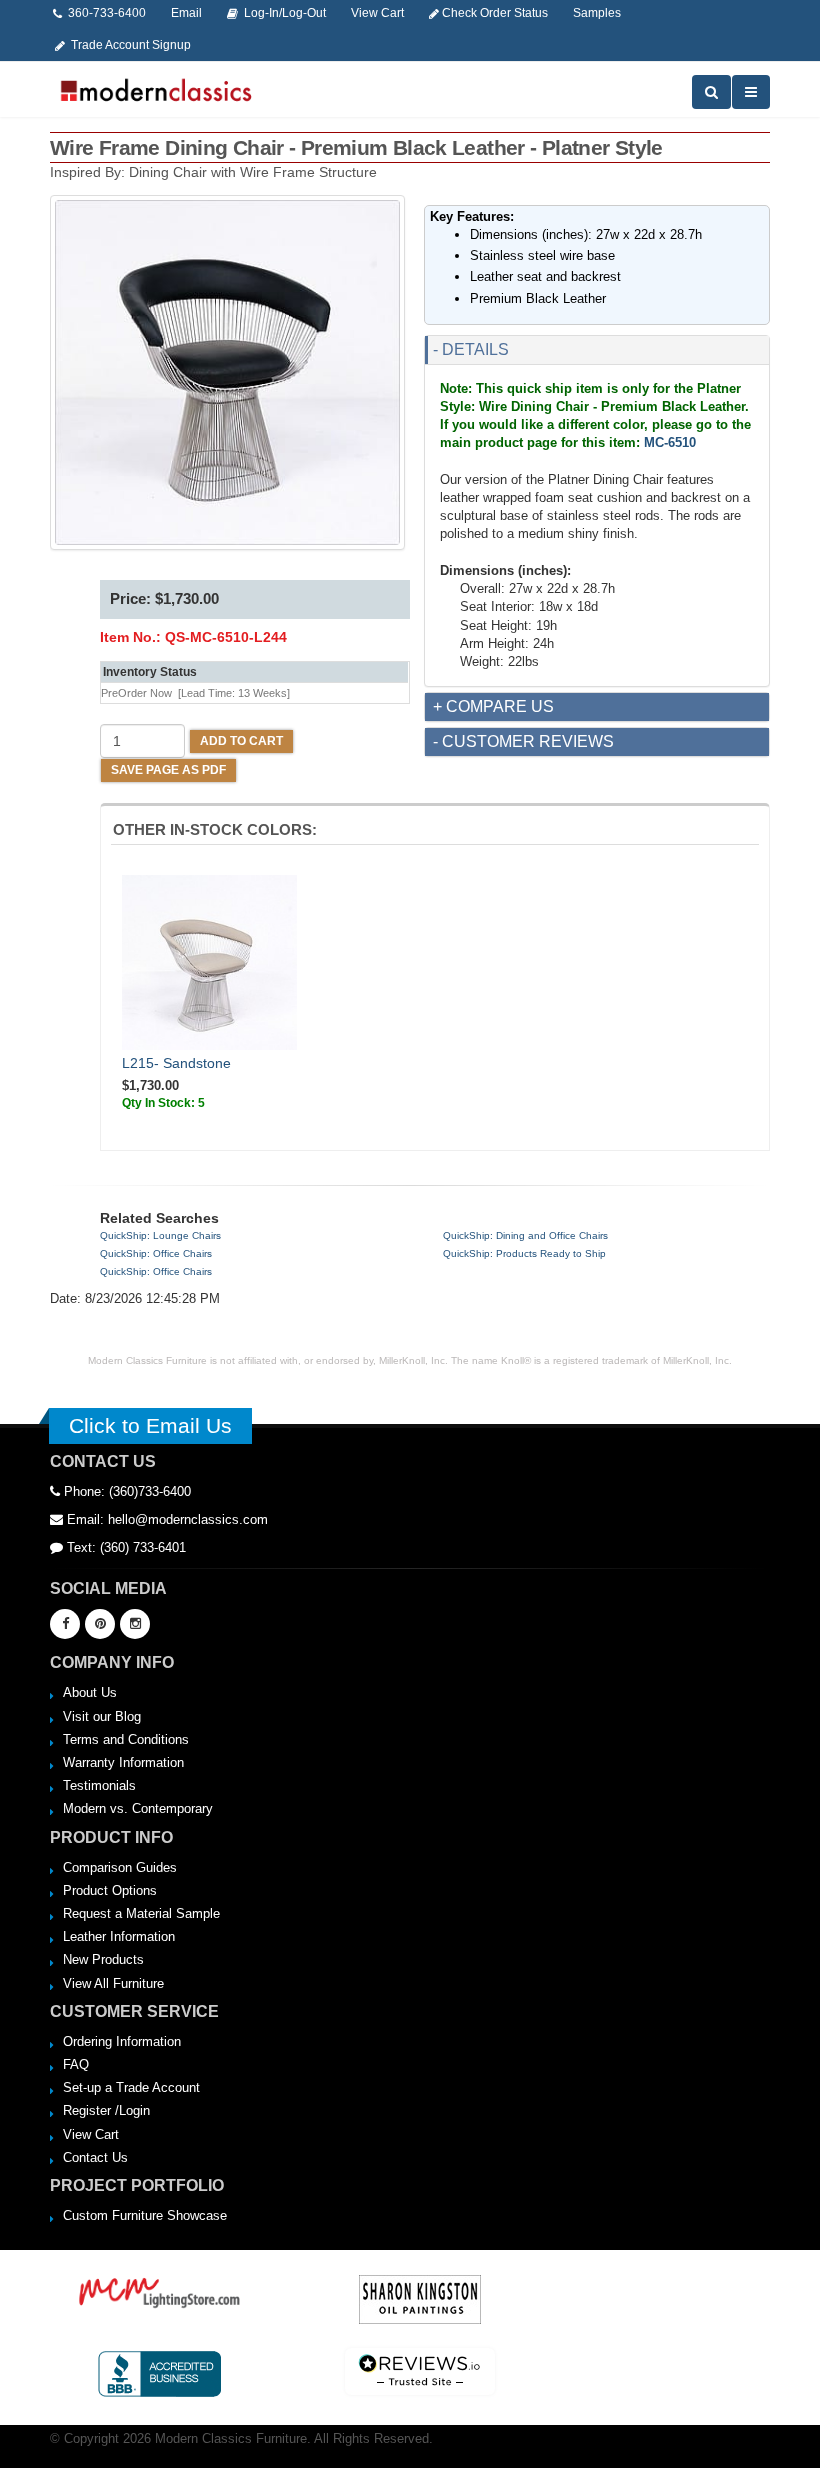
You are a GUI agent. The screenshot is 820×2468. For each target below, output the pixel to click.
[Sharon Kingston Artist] (420, 2298)
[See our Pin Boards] (100, 1624)
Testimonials (99, 1785)
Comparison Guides (120, 1867)
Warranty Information (123, 1762)
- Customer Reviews (523, 741)
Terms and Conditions (126, 1739)
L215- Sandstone (176, 1063)
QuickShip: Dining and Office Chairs (525, 1235)
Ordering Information (122, 2041)
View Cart (91, 2134)
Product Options (110, 1890)
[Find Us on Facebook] (65, 1624)
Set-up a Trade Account (131, 2087)
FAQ (76, 2064)
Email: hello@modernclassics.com (165, 1519)
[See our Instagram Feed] (135, 1624)
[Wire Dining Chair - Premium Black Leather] (227, 372)
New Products (103, 1959)
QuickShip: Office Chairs (156, 1253)
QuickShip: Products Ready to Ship (524, 1253)
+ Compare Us (493, 706)
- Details (471, 349)
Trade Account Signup (129, 44)
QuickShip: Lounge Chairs (160, 1235)
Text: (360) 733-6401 (124, 1547)
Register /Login (106, 2110)
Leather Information (119, 1936)
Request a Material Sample (141, 1913)
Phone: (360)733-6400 (125, 1491)
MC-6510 (670, 442)
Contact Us (95, 2157)
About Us (90, 1692)
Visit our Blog (102, 1716)
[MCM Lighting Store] (160, 2290)
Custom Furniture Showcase (145, 2215)
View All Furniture (113, 1983)
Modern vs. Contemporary (138, 1808)
